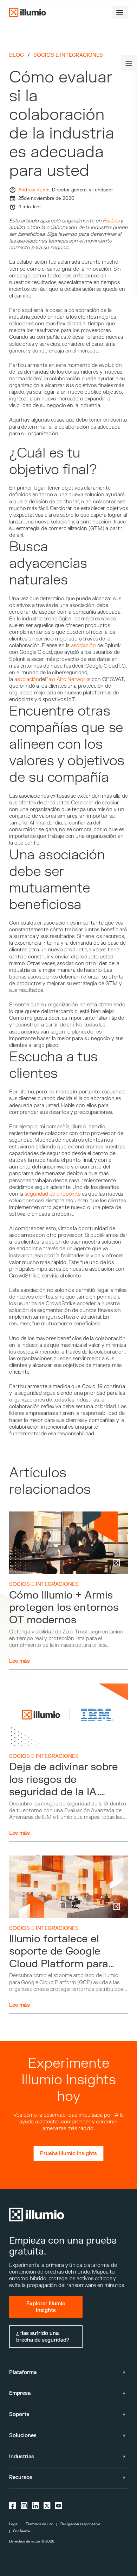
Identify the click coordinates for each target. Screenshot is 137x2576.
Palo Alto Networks (68, 679)
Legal (14, 2524)
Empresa (20, 2393)
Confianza (21, 2531)
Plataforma (23, 2372)
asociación (83, 646)
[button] (120, 12)
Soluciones (23, 2436)
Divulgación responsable (80, 2524)
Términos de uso (40, 2524)
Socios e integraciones (68, 55)
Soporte (19, 2414)
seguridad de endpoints (53, 1194)
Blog (17, 55)
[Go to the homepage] (27, 12)
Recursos (21, 2477)
